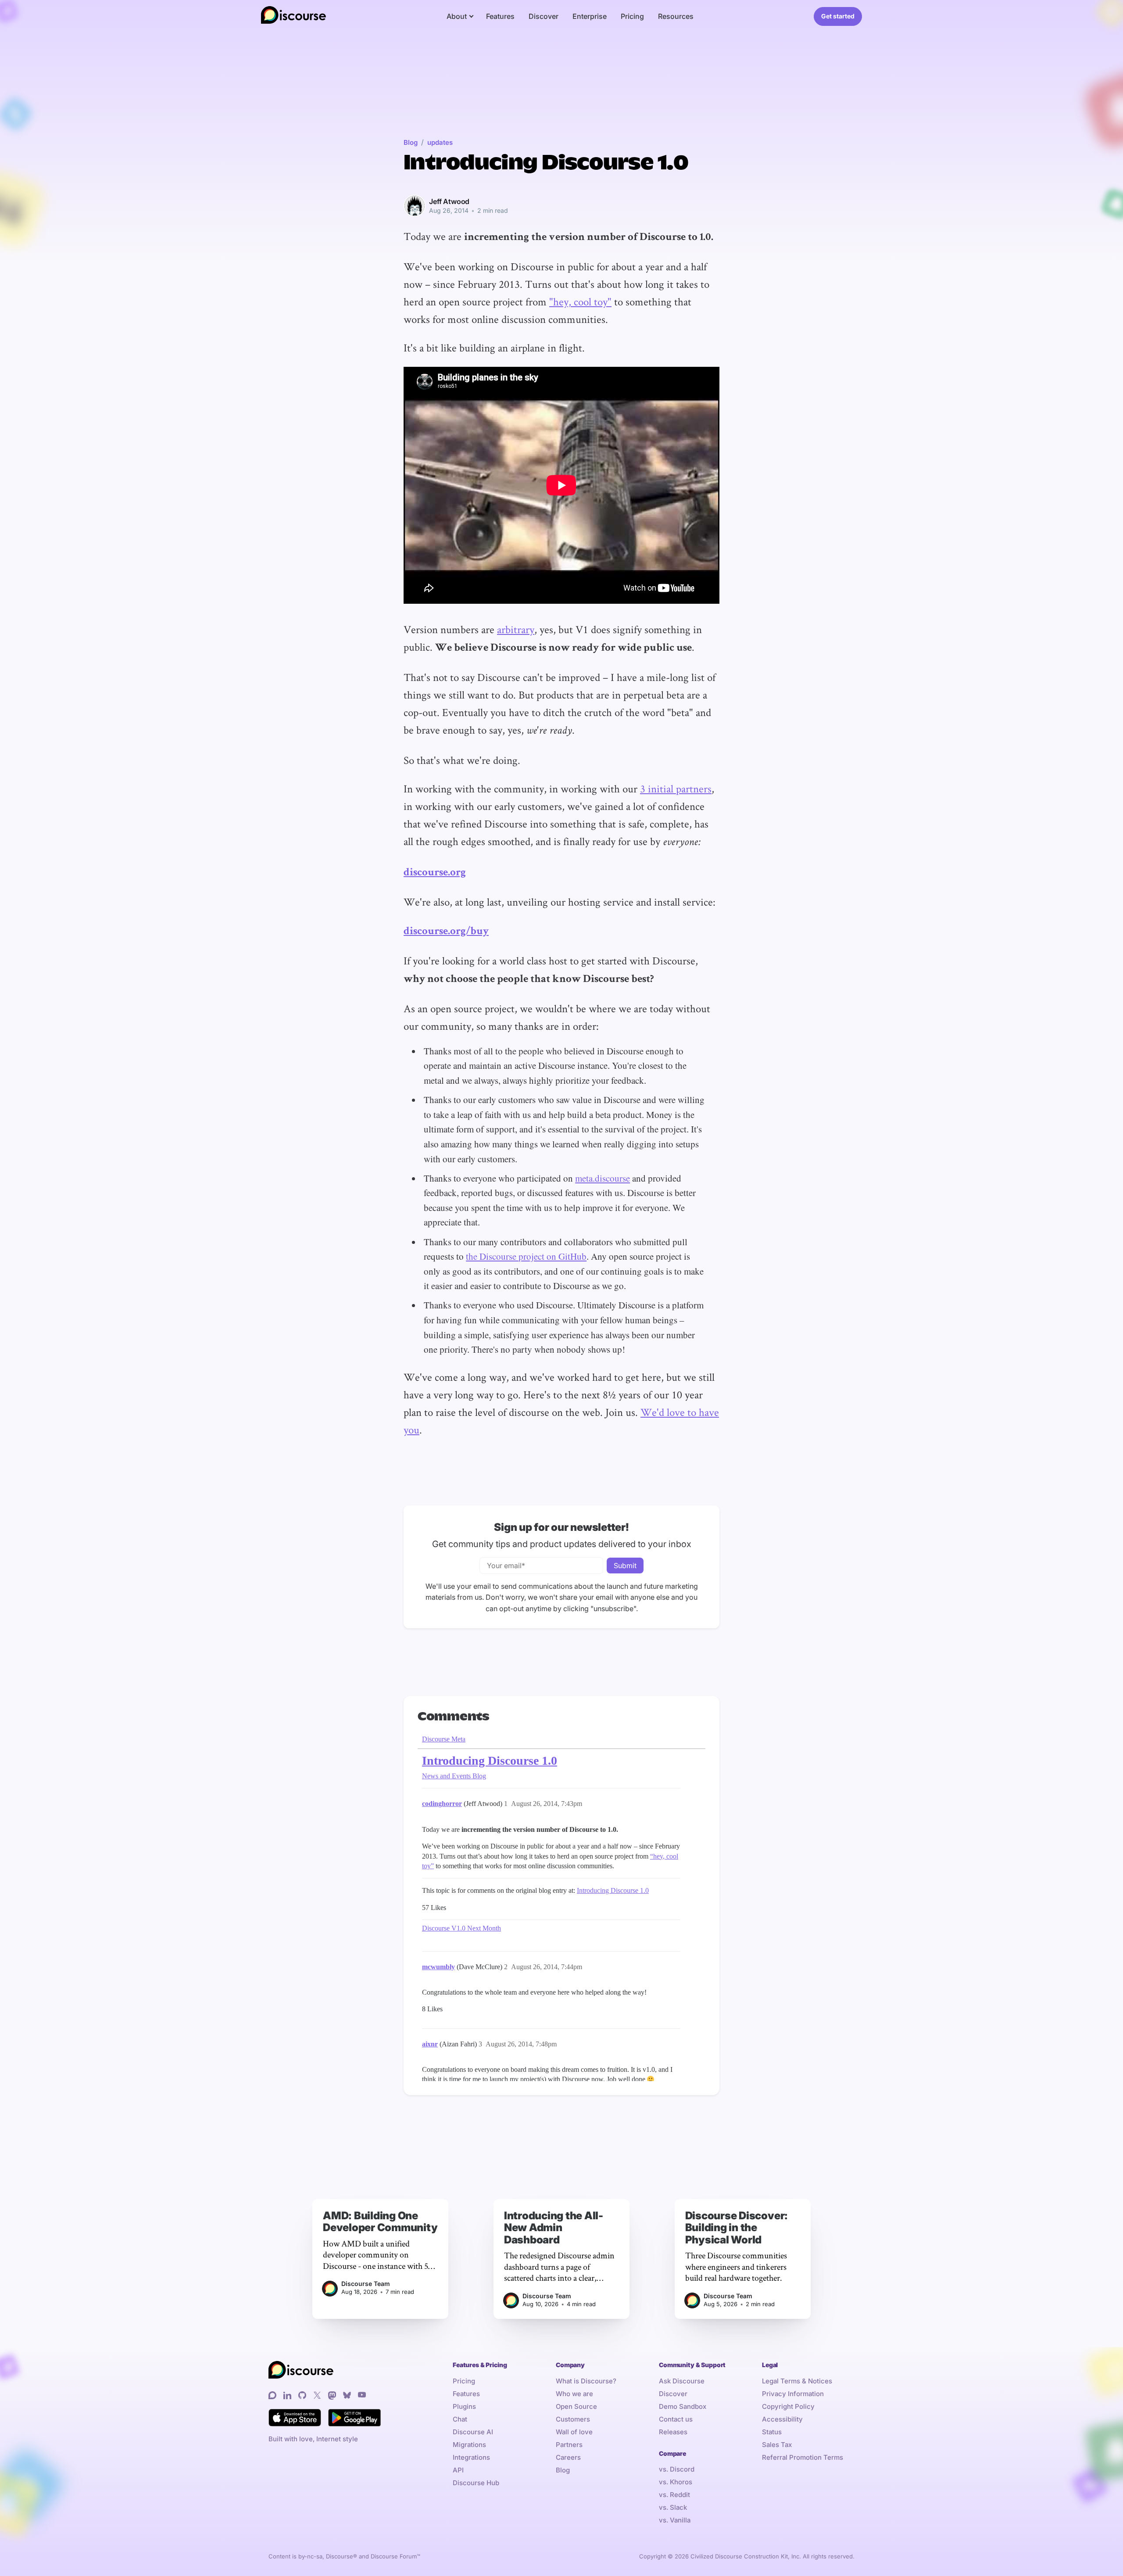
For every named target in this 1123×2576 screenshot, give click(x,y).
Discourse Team (366, 2284)
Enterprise (590, 16)
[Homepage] (293, 16)
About (457, 16)
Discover (544, 16)
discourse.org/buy (446, 932)
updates (440, 142)
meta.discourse (603, 1178)
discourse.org (435, 873)
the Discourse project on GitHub (526, 1256)
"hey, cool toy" (580, 301)
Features (500, 16)
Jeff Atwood (449, 201)
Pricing (632, 16)
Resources (676, 16)
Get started (838, 16)
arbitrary (516, 629)
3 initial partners (676, 788)
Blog (411, 142)
